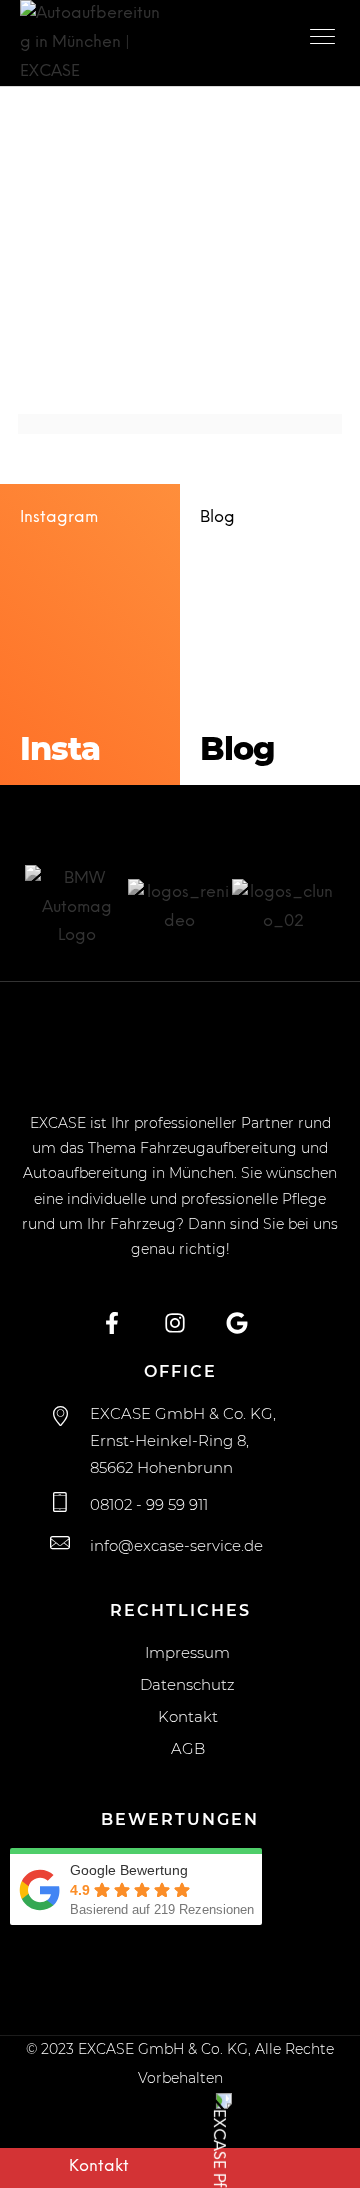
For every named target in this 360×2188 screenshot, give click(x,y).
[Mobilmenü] (325, 40)
